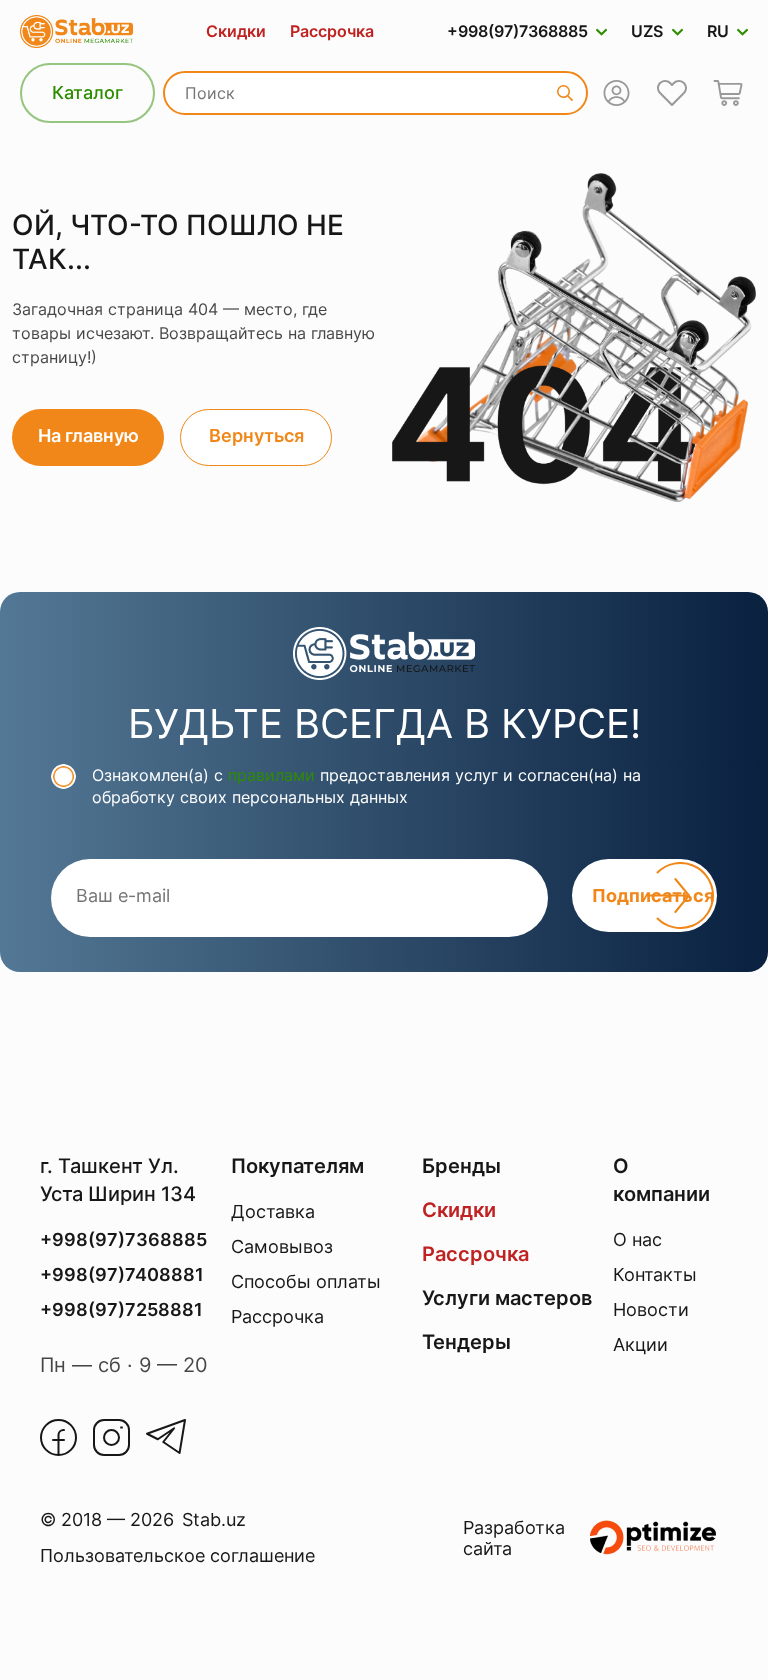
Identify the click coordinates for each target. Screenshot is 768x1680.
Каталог (87, 92)
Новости (651, 1309)
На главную (88, 435)
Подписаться (653, 895)
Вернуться (256, 435)
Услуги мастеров (507, 1298)
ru (718, 31)
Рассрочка (332, 31)
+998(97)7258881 (121, 1309)
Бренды (461, 1166)
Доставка (273, 1211)
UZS (647, 31)
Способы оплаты (306, 1281)
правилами (271, 775)
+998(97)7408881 (122, 1274)
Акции (640, 1344)
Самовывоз (282, 1246)
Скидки (236, 31)
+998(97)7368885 (517, 31)
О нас (637, 1239)
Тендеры (466, 1342)
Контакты (655, 1274)
